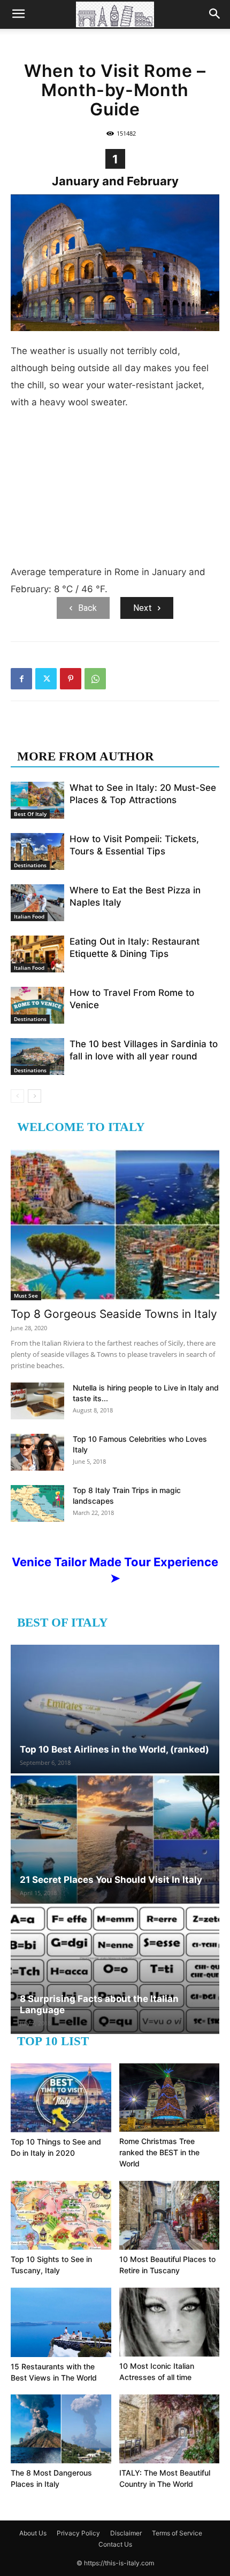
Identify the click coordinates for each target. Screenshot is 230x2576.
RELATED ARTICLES (79, 735)
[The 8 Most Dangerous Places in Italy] (61, 2429)
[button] (18, 14)
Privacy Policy (78, 2533)
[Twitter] (46, 679)
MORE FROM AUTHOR (86, 756)
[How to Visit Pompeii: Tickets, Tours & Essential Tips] (37, 851)
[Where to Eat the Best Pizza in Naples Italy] (37, 903)
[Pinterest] (71, 679)
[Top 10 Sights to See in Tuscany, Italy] (61, 2215)
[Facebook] (21, 679)
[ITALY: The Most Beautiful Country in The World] (170, 2429)
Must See (26, 1295)
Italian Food (29, 916)
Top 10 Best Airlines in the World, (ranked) (114, 1749)
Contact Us (115, 2544)
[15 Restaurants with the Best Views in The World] (61, 2322)
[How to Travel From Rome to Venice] (37, 1005)
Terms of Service (177, 2533)
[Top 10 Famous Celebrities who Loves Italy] (37, 1452)
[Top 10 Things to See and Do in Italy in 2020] (61, 2098)
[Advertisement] (115, 491)
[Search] (215, 14)
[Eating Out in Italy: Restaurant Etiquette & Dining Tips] (37, 954)
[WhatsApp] (95, 679)
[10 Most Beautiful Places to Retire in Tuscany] (170, 2215)
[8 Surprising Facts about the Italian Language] (115, 1970)
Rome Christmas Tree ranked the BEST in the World (159, 2152)
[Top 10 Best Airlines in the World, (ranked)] (115, 1709)
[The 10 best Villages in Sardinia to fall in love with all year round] (37, 1057)
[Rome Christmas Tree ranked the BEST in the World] (170, 2098)
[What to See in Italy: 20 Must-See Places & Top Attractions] (37, 800)
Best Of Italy (30, 814)
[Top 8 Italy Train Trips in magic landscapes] (37, 1503)
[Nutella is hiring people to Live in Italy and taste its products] (37, 1401)
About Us (33, 2533)
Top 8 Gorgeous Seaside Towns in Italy (114, 1314)
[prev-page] (17, 1096)
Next (143, 608)
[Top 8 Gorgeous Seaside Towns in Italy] (115, 1225)
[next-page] (34, 1096)
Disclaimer (126, 2533)
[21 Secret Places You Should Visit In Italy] (115, 1839)
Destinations (30, 865)
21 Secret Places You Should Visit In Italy (111, 1880)
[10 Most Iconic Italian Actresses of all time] (170, 2322)
